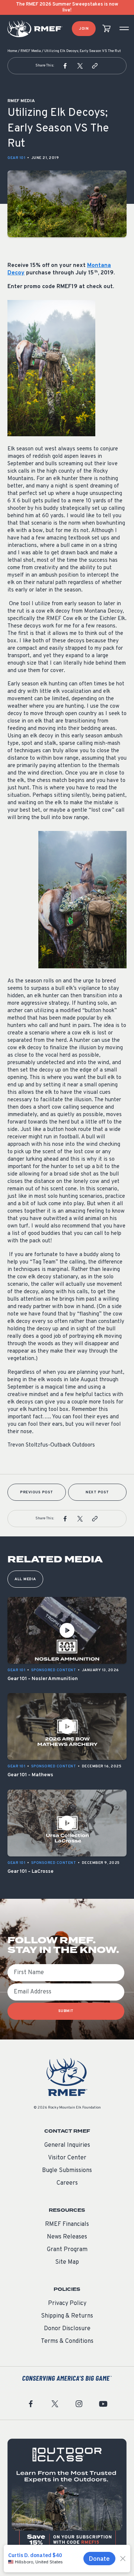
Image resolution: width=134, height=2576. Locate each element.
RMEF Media (31, 51)
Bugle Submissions (67, 2171)
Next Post (97, 1492)
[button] (65, 66)
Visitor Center (67, 2158)
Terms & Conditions (67, 2341)
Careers (67, 2183)
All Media (25, 1579)
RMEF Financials (67, 2224)
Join (84, 29)
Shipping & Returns (67, 2316)
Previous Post (37, 1492)
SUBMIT (66, 2011)
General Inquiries (67, 2145)
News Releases (67, 2237)
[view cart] (106, 29)
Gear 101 (16, 158)
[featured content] (67, 2498)
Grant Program (67, 2250)
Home (12, 51)
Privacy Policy (67, 2303)
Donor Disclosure (67, 2329)
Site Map (67, 2262)
